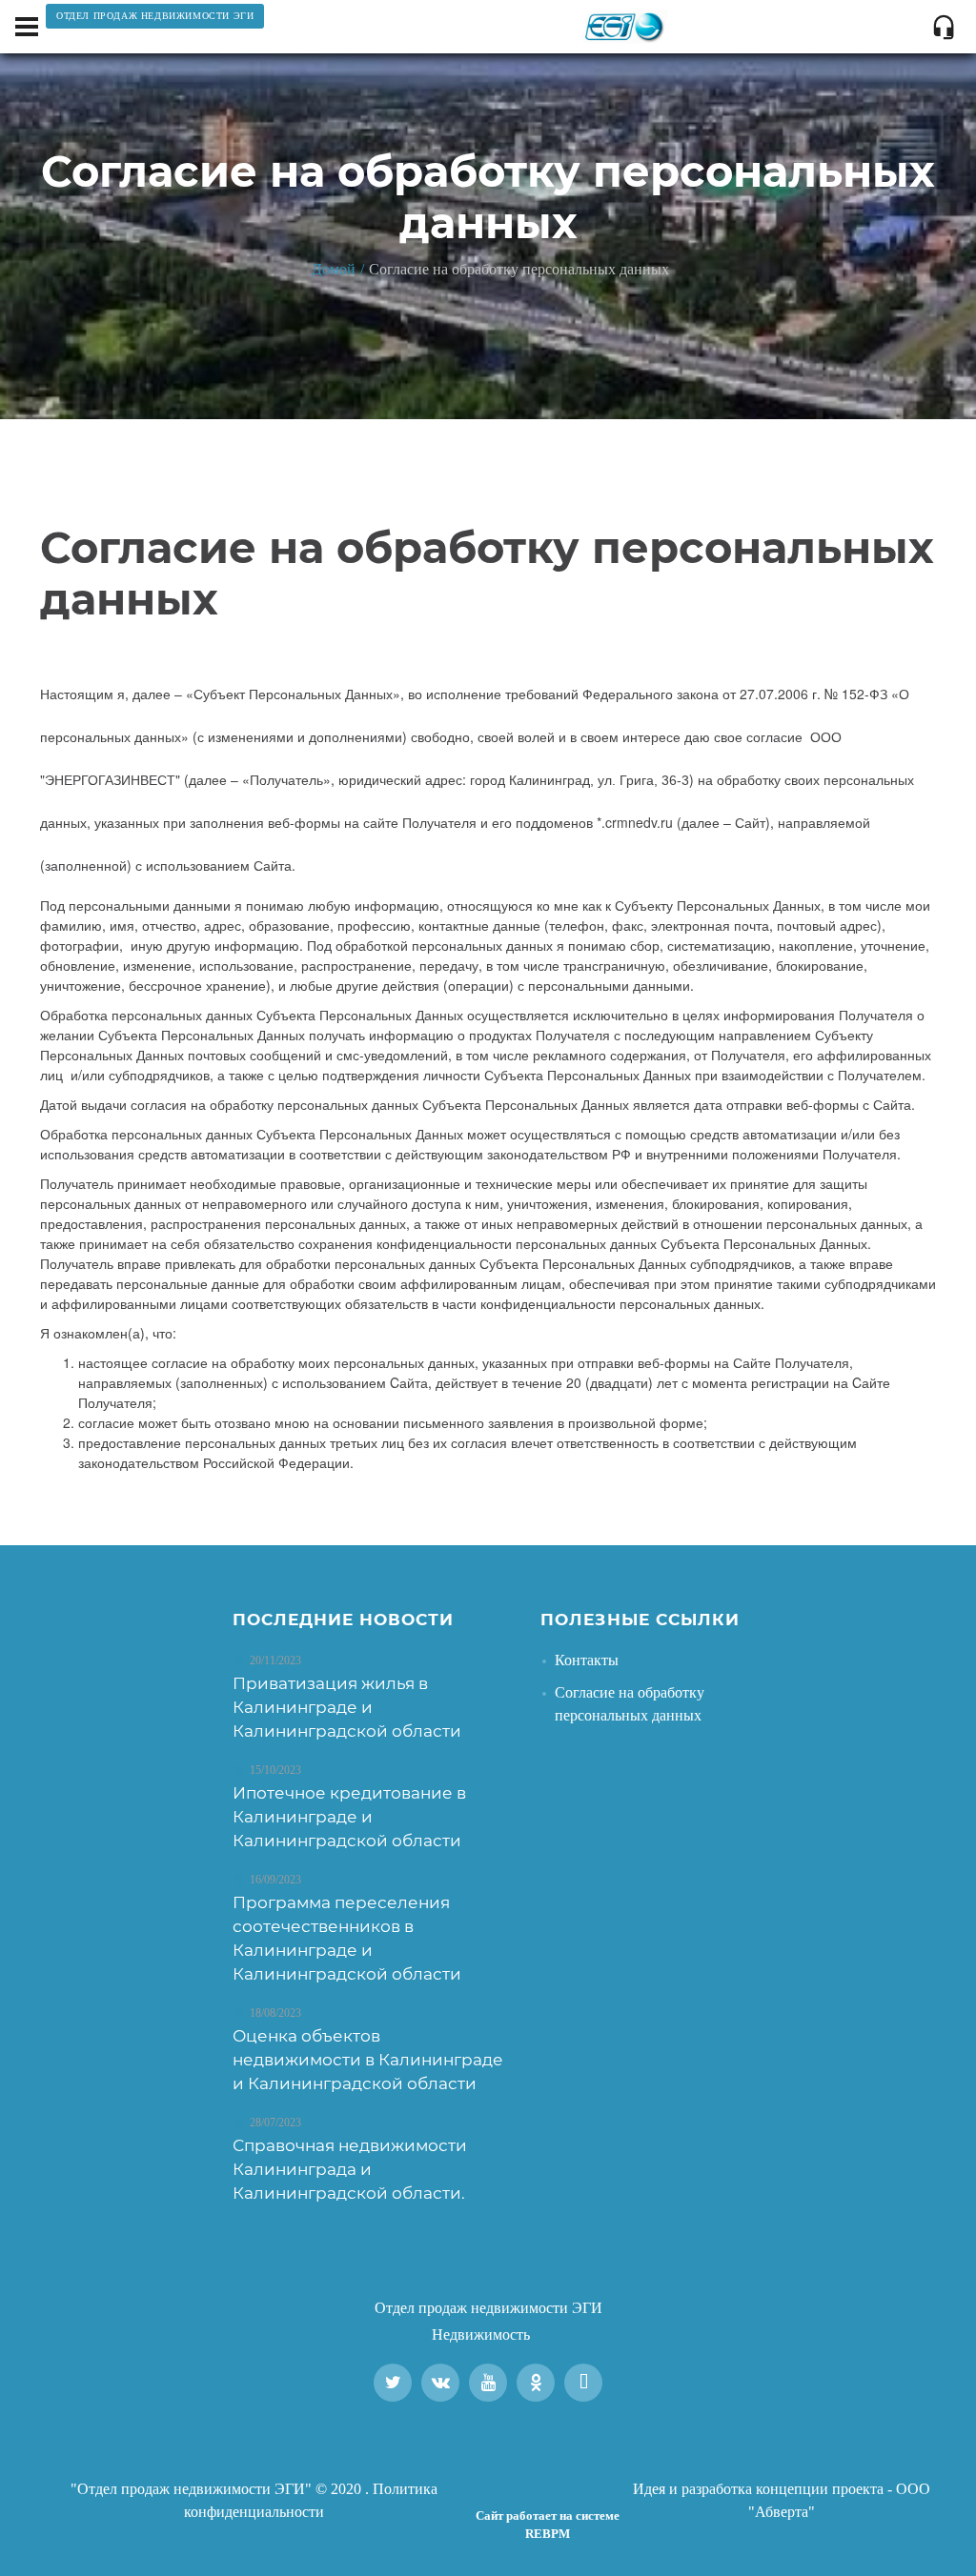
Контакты (587, 1660)
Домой (334, 269)
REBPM (548, 2534)
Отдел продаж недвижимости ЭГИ (488, 2308)
